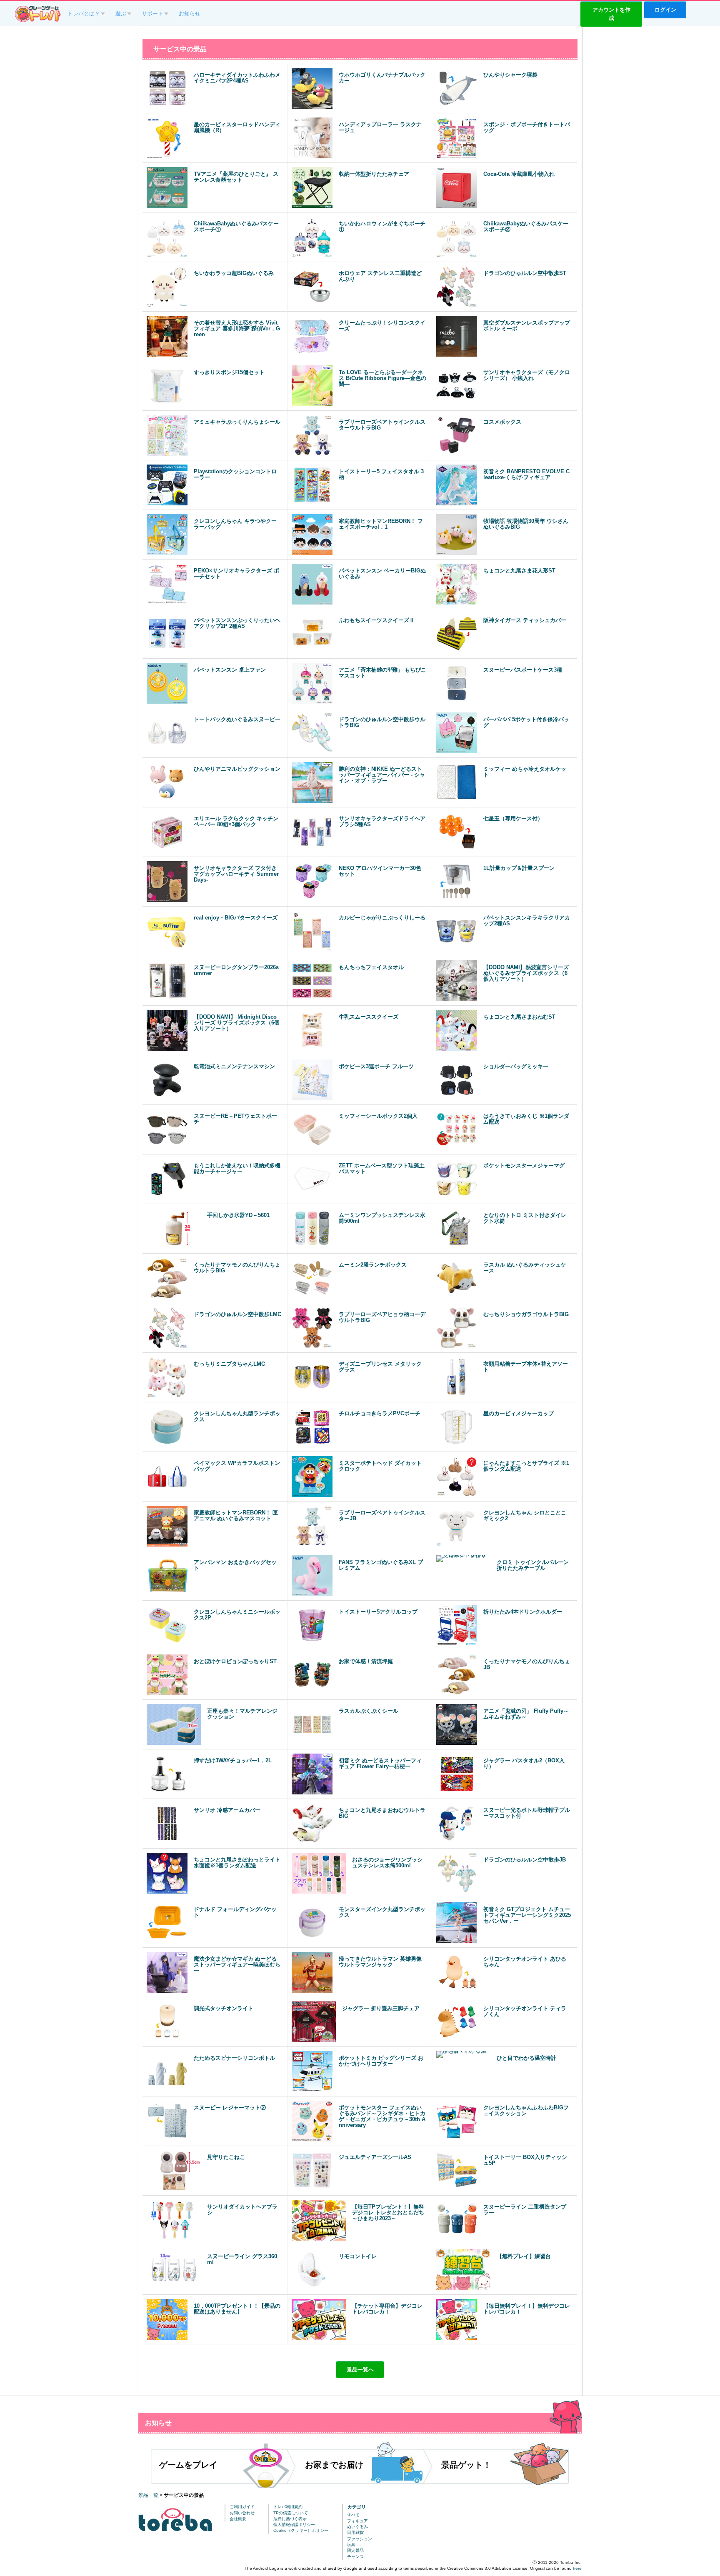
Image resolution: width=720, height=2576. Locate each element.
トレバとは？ (84, 14)
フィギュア (357, 2521)
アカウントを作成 (611, 14)
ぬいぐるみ (357, 2527)
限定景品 (355, 2550)
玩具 (351, 2545)
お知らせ (190, 14)
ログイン (665, 10)
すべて (353, 2515)
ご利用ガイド (242, 2507)
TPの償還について (291, 2513)
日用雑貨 (355, 2532)
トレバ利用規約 (288, 2507)
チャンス (355, 2557)
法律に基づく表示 (290, 2519)
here (577, 2568)
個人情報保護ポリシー (294, 2525)
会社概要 (238, 2519)
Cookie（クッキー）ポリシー (301, 2530)
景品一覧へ (360, 2370)
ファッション (360, 2539)
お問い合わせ (242, 2513)
